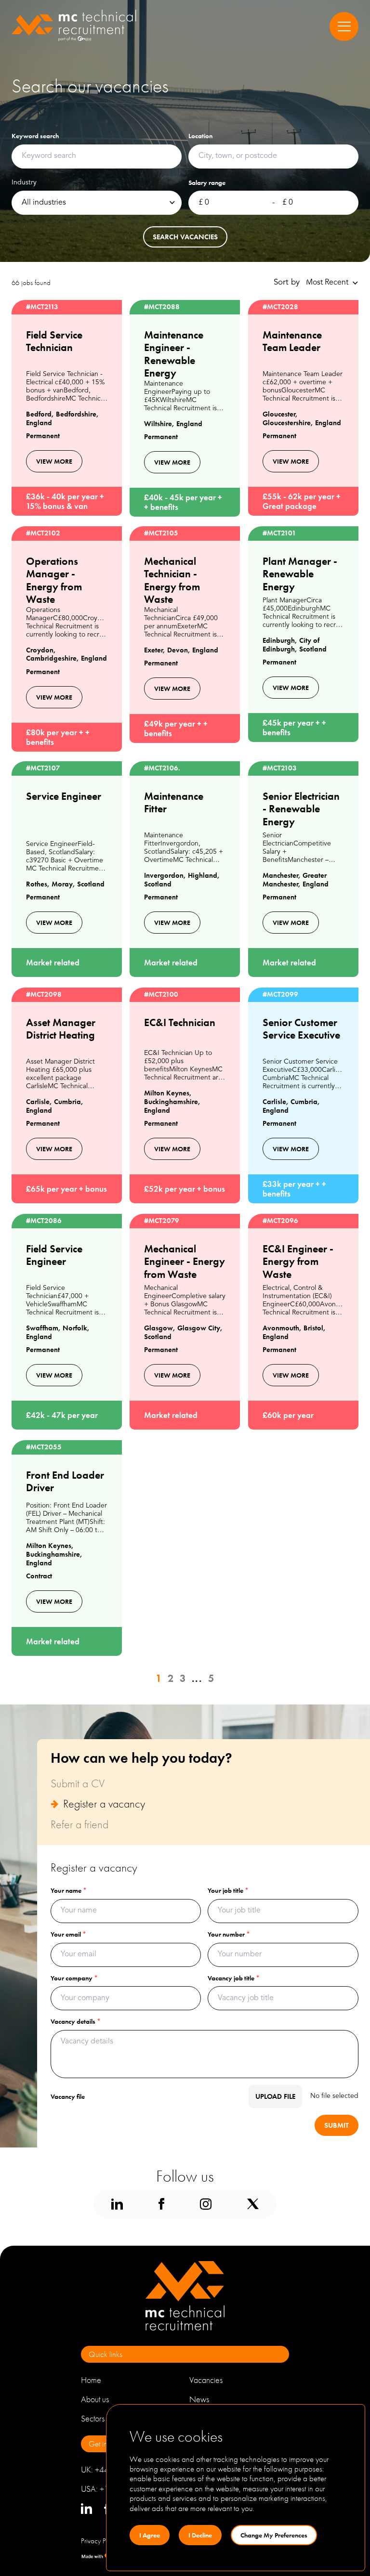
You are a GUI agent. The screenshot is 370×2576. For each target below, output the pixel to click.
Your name (69, 1890)
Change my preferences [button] (274, 2535)
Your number (229, 1934)
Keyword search (35, 136)
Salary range (207, 182)
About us (95, 2399)
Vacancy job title (234, 1978)
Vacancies (206, 2380)
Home (91, 2380)
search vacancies (185, 237)
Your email (68, 1934)
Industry (24, 182)
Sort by (287, 282)
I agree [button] (150, 2535)
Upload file (275, 2096)
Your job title (228, 1890)
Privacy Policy (100, 2541)
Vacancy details (76, 2021)
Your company (74, 1978)
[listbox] (97, 203)
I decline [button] (200, 2535)
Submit (337, 2125)
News (199, 2399)
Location (200, 136)
